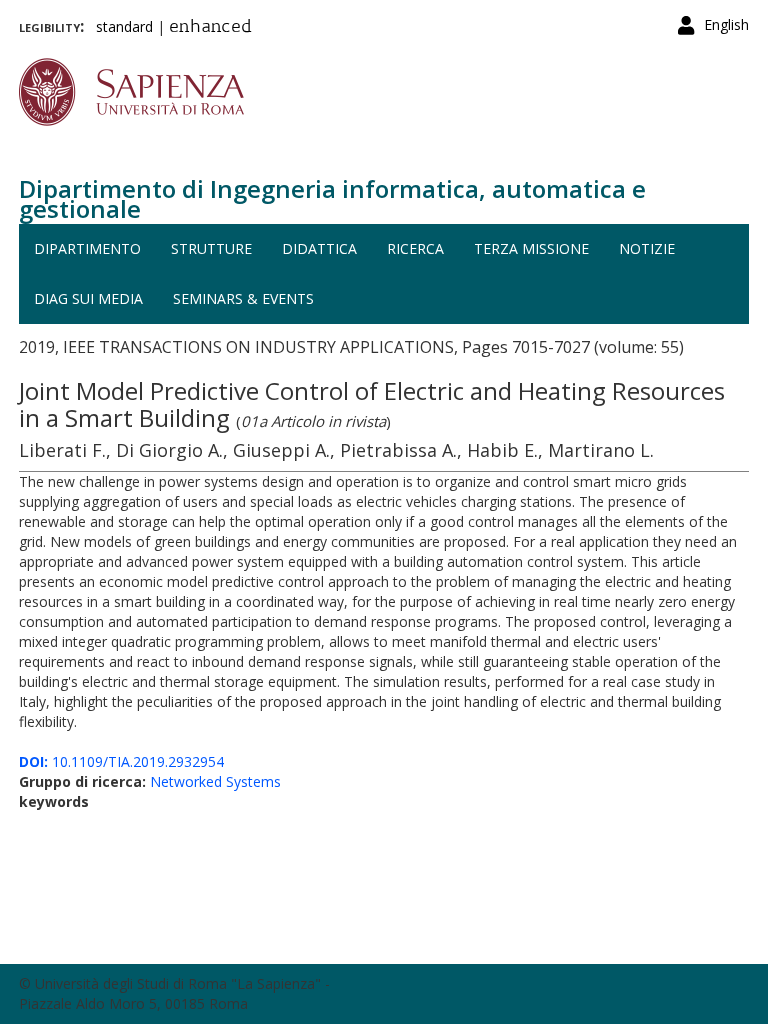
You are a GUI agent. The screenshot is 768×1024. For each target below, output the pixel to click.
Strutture (211, 248)
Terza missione (531, 248)
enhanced (210, 28)
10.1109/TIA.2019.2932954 (121, 761)
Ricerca (415, 248)
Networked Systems (215, 781)
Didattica (319, 248)
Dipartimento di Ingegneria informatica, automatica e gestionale (332, 198)
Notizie (647, 248)
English (726, 24)
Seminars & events (243, 298)
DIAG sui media (88, 298)
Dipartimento (87, 248)
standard (124, 26)
